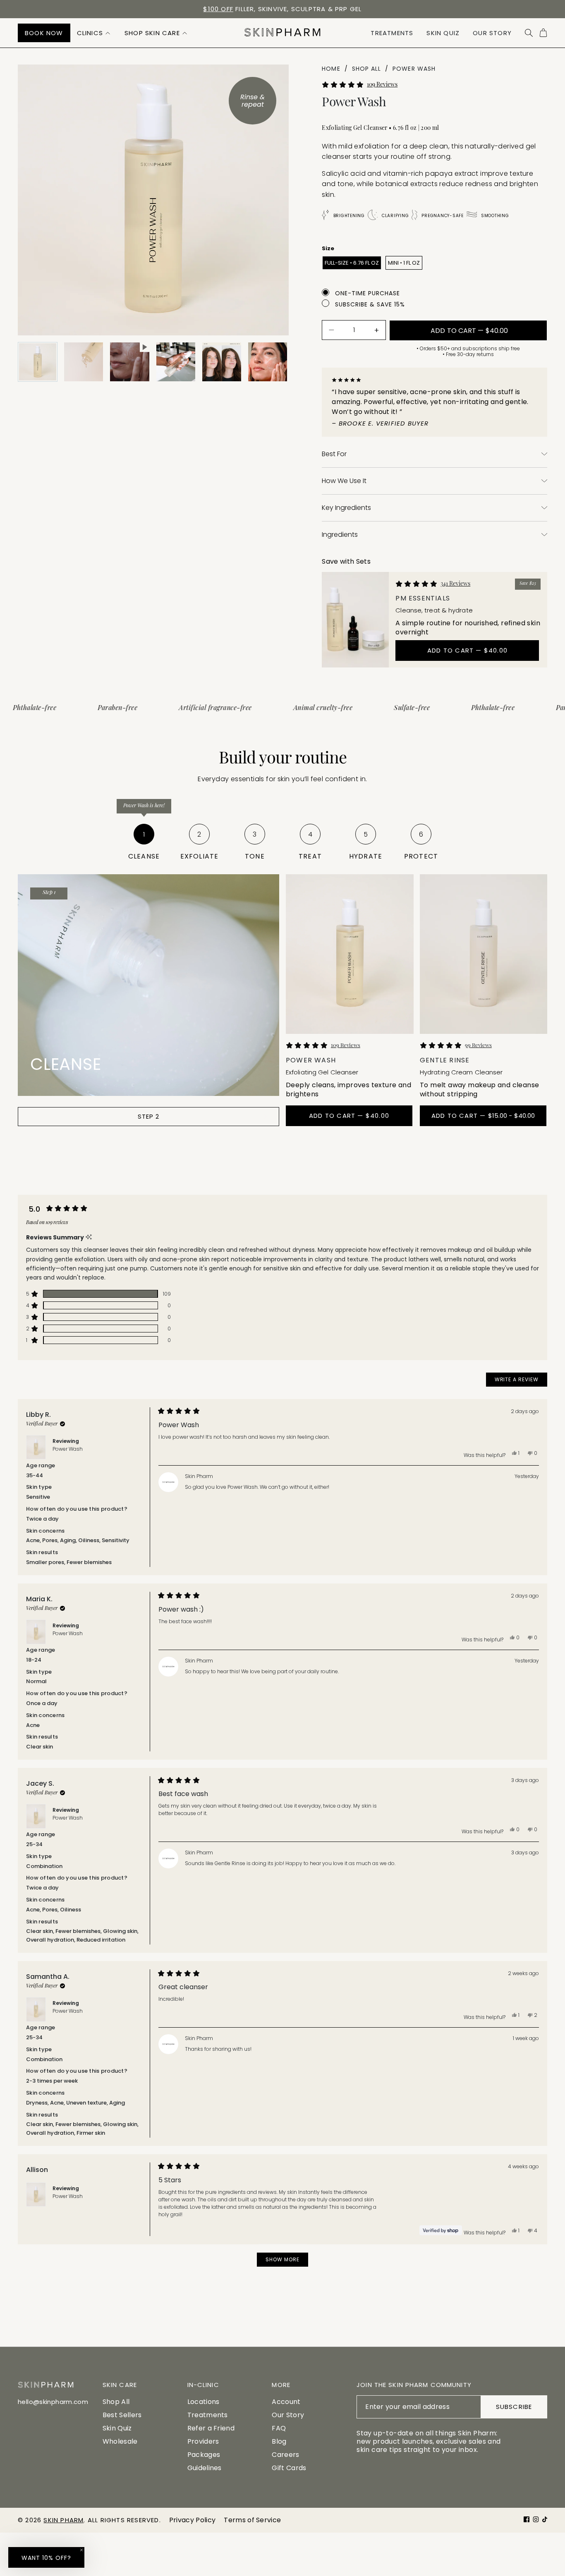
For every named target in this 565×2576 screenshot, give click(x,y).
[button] (94, 33)
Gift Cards (289, 2468)
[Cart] (543, 33)
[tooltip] (89, 1237)
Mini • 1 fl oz (404, 263)
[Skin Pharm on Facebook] (527, 2519)
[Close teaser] (81, 2550)
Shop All (116, 2402)
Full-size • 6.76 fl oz (352, 263)
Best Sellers (122, 2415)
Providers (203, 2441)
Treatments (208, 2415)
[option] (282, 9)
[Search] (529, 33)
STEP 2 (149, 1116)
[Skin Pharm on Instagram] (536, 2519)
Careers (285, 2455)
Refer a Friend (211, 2428)
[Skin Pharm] (282, 33)
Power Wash (68, 1449)
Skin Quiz (117, 2428)
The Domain (322, 9)
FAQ (279, 2428)
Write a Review (521, 1381)
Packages (204, 2455)
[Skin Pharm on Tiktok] (545, 2519)
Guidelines (205, 2468)
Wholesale (120, 2441)
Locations (203, 2402)
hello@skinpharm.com (53, 2402)
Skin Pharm (63, 2520)
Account (286, 2402)
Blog (279, 2441)
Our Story (288, 2415)
